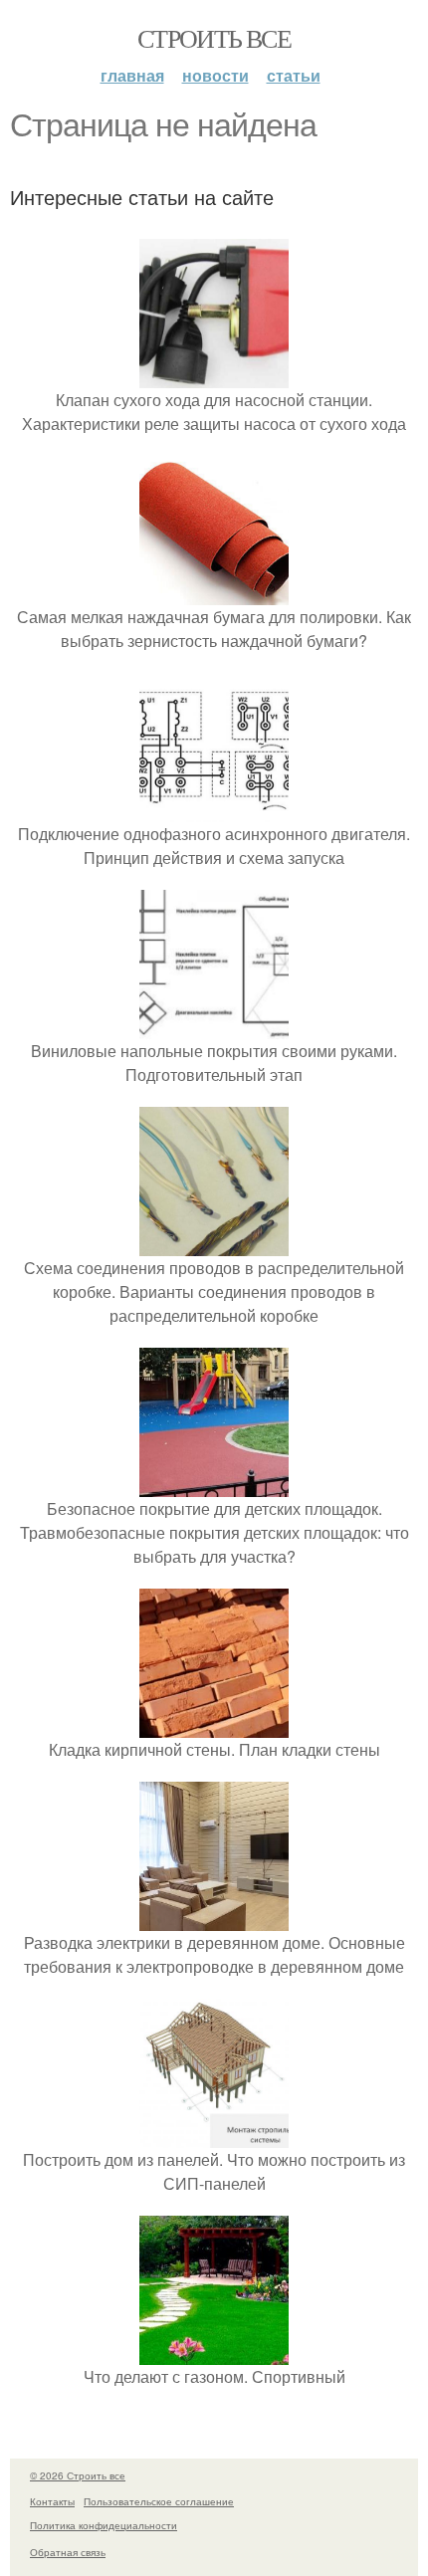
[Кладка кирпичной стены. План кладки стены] (214, 1725)
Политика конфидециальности (104, 2525)
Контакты (52, 2501)
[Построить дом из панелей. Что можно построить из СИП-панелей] (214, 2136)
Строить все (214, 38)
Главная (132, 75)
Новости (215, 75)
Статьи (294, 75)
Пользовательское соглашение (159, 2501)
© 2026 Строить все (78, 2475)
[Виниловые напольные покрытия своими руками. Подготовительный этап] (214, 1027)
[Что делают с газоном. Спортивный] (214, 2353)
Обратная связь (68, 2552)
